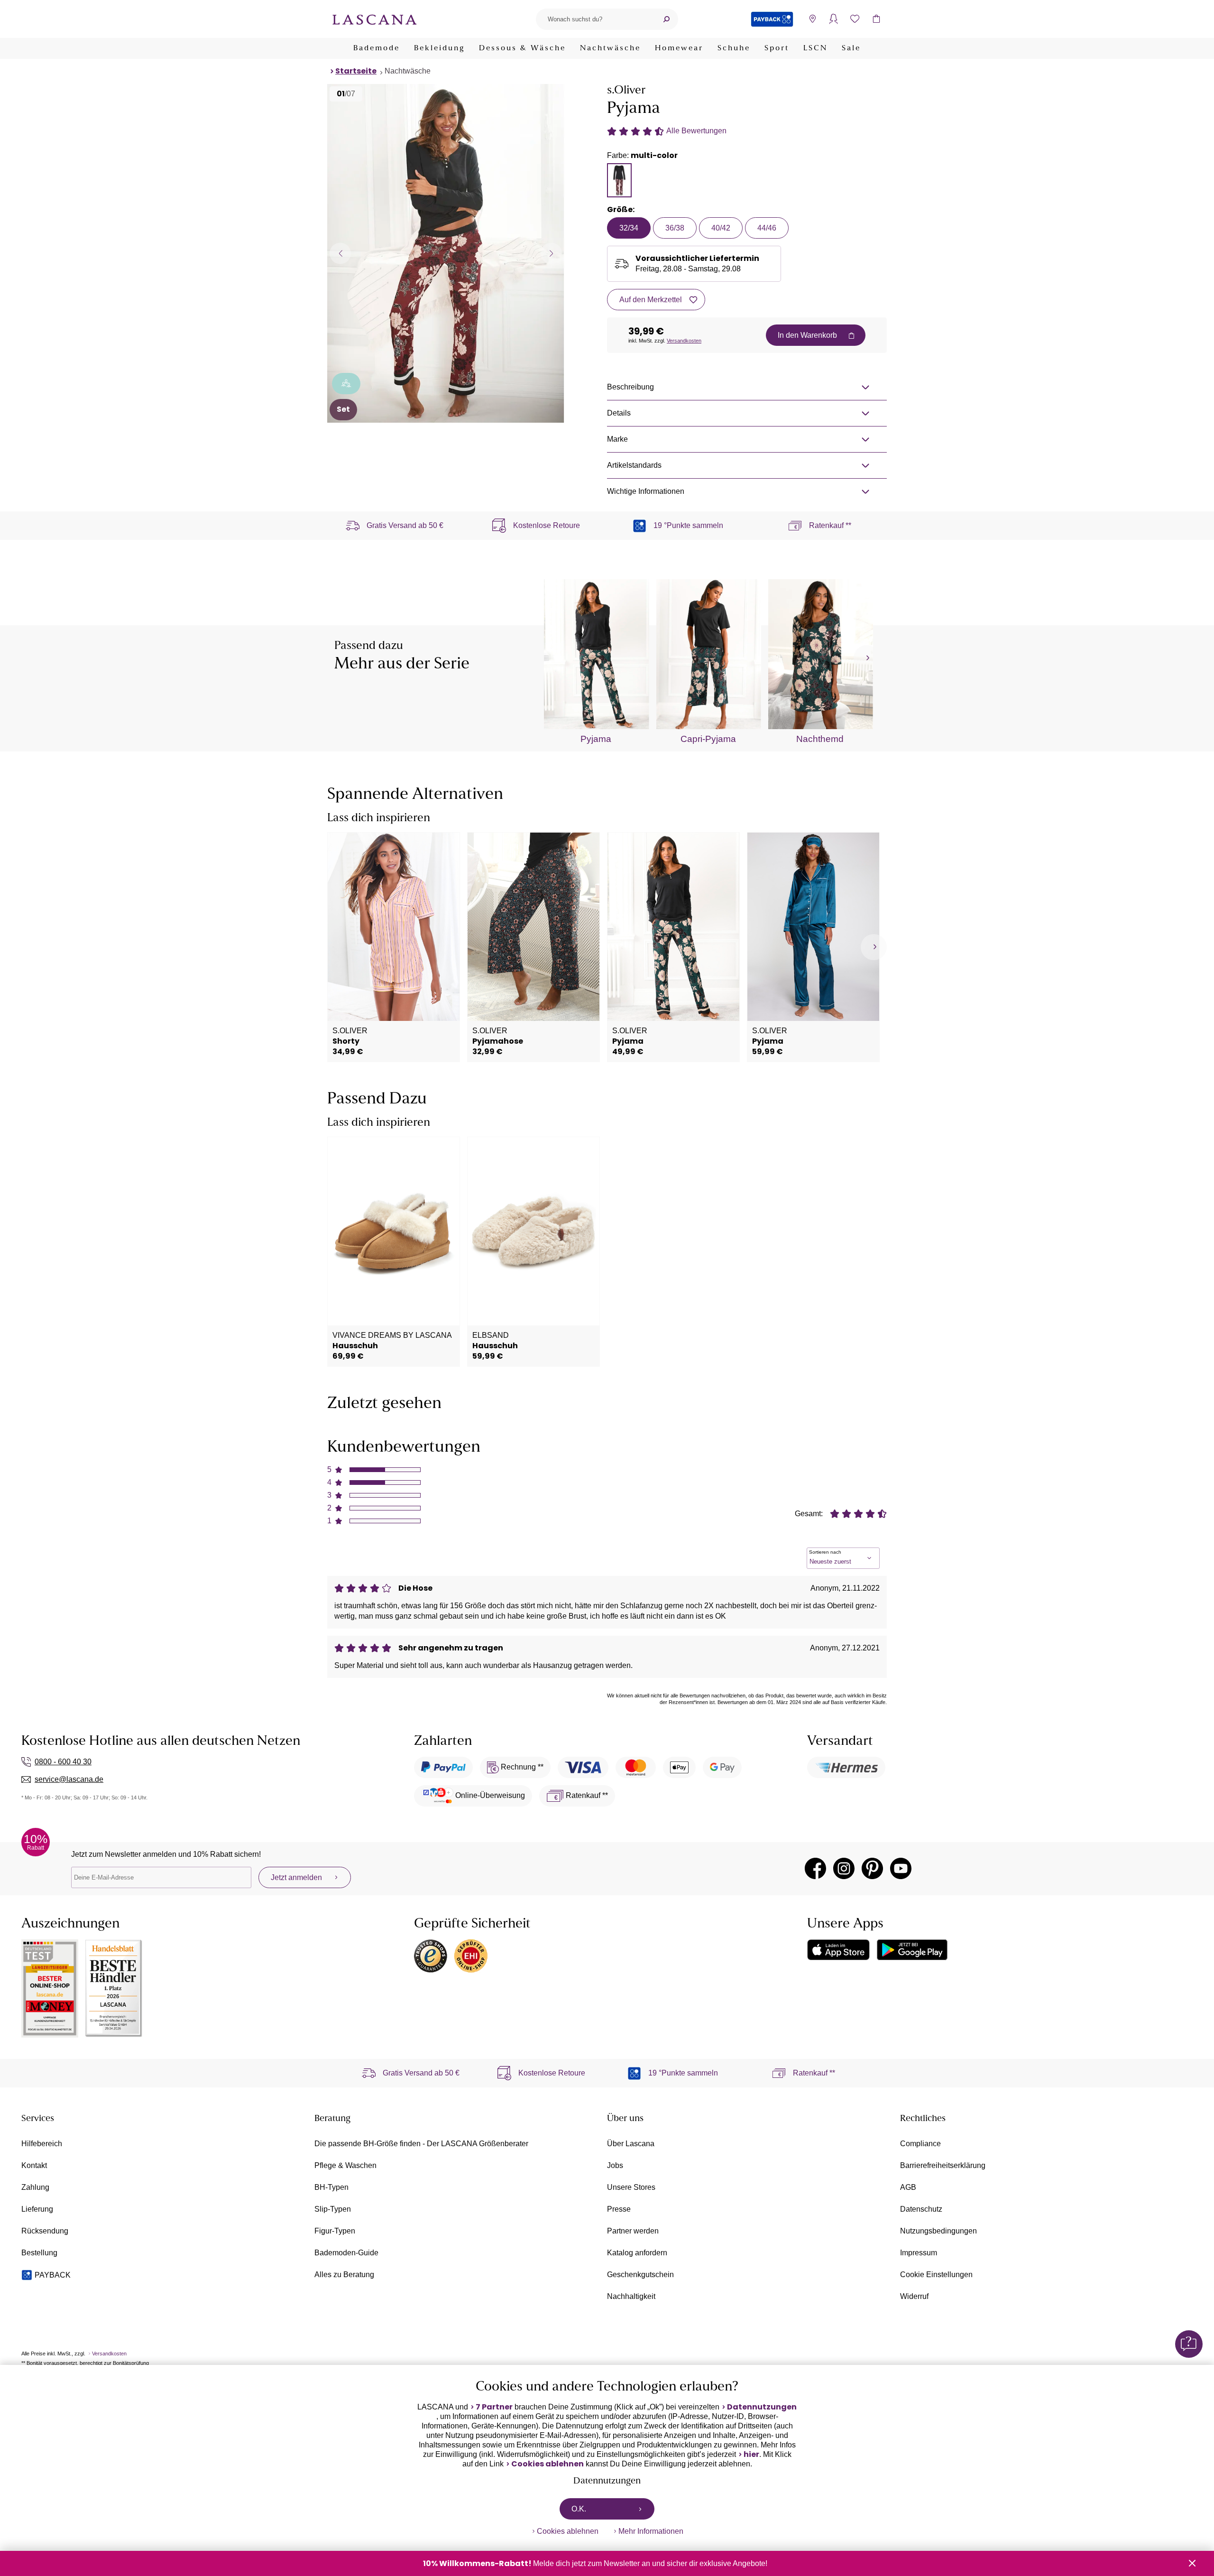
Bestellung (39, 2253)
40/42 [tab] (721, 228)
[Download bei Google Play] (912, 1950)
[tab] (619, 180)
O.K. (579, 2509)
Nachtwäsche (610, 48)
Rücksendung (45, 2231)
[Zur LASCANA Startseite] (375, 19)
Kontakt (34, 2165)
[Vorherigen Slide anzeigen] (340, 253)
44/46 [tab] (767, 228)
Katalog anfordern (637, 2253)
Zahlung (35, 2187)
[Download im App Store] (838, 1950)
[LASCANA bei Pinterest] (872, 1868)
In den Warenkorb (807, 335)
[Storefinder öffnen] (812, 19)
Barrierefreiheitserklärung (943, 2165)
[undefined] (867, 658)
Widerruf (914, 2296)
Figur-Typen (335, 2231)
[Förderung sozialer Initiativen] (346, 384)
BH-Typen (331, 2187)
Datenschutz (921, 2209)
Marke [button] (617, 439)
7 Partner (494, 2407)
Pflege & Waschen (345, 2165)
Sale (851, 48)
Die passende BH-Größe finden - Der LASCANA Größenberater (421, 2144)
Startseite (356, 71)
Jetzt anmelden (296, 1877)
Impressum (919, 2253)
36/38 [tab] (675, 228)
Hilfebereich (42, 2144)
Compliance (920, 2144)
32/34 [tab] (629, 228)
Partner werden (633, 2231)
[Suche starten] (666, 19)
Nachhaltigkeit (631, 2296)
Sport (777, 48)
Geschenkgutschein (640, 2275)
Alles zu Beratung (344, 2275)
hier (751, 2455)
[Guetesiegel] (471, 1956)
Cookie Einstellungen (936, 2275)
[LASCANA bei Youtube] (901, 1868)
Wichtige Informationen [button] (646, 491)
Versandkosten (684, 341)
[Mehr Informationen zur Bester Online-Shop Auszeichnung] (50, 1988)
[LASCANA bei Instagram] (844, 1868)
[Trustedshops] (431, 1956)
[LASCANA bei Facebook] (815, 1868)
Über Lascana (631, 2144)
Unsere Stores (631, 2187)
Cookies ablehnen (547, 2464)
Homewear (679, 48)
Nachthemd (820, 739)
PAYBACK (53, 2275)
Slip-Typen (333, 2209)
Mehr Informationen (651, 2531)
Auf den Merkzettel (651, 300)
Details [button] (619, 413)
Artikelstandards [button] (634, 465)
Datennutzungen (762, 2407)
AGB (908, 2187)
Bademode (377, 48)
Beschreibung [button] (630, 387)
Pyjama (596, 739)
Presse (619, 2209)
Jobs (615, 2165)
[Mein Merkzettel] (855, 19)
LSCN (815, 48)
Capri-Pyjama (708, 739)
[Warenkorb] (876, 19)
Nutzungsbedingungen (938, 2231)
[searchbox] (595, 19)
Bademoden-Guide (346, 2253)
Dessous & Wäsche (522, 48)
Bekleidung (439, 48)
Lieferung (37, 2209)
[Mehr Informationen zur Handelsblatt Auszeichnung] (114, 1988)
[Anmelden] (833, 19)
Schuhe (734, 48)
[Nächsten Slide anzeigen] (551, 253)
